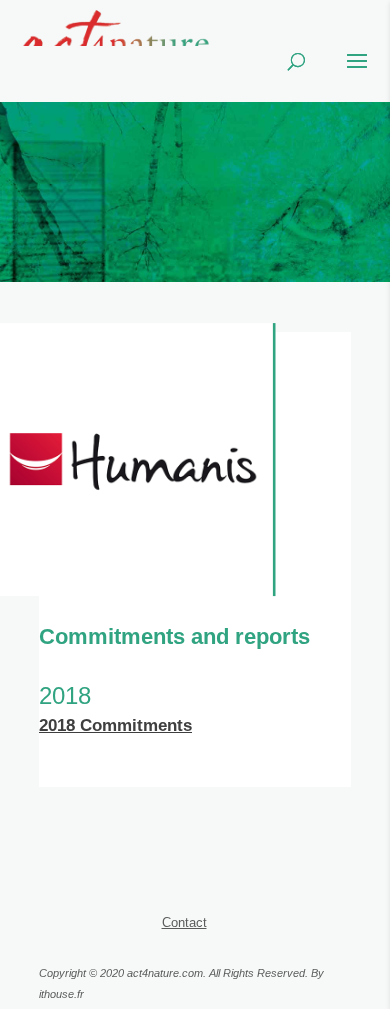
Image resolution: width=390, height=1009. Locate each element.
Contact (184, 922)
